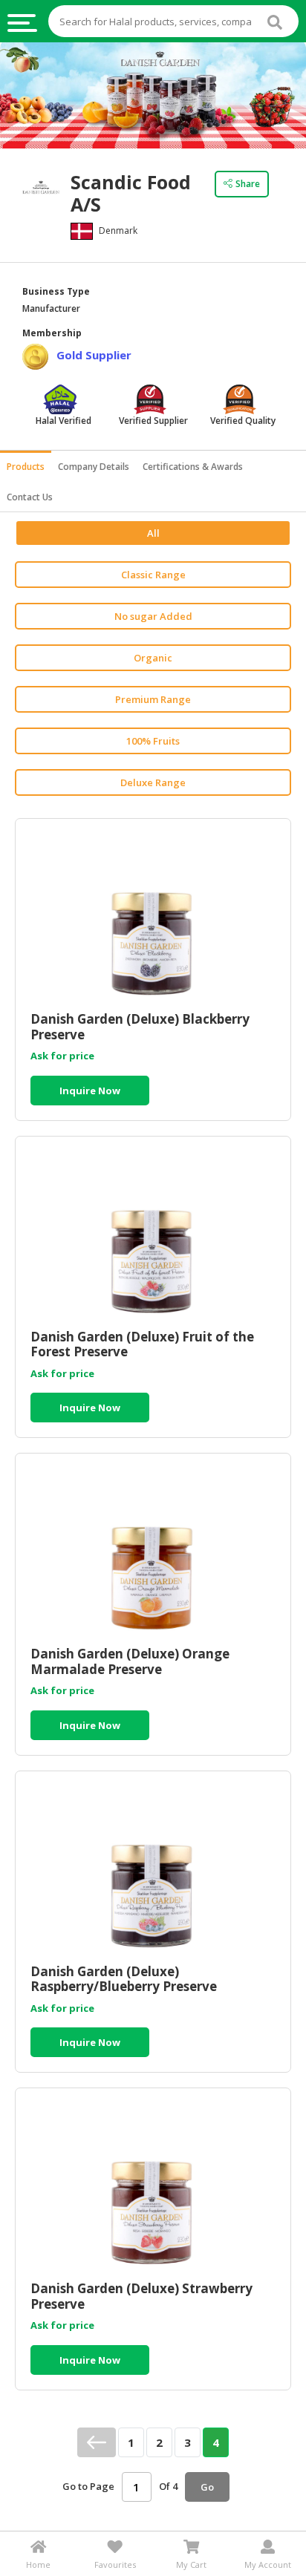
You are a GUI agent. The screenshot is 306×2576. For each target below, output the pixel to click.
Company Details (94, 467)
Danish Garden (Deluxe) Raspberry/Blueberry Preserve (124, 1979)
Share (248, 184)
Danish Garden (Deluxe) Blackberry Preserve (140, 1027)
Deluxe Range (153, 782)
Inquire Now (90, 1091)
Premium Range (153, 699)
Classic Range (153, 575)
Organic (153, 658)
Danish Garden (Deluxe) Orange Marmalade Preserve (130, 1661)
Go (207, 2487)
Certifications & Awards (193, 467)
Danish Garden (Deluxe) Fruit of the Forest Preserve (142, 1344)
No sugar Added (153, 616)
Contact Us (30, 497)
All (153, 533)
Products (26, 467)
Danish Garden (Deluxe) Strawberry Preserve (141, 2296)
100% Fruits (153, 741)
